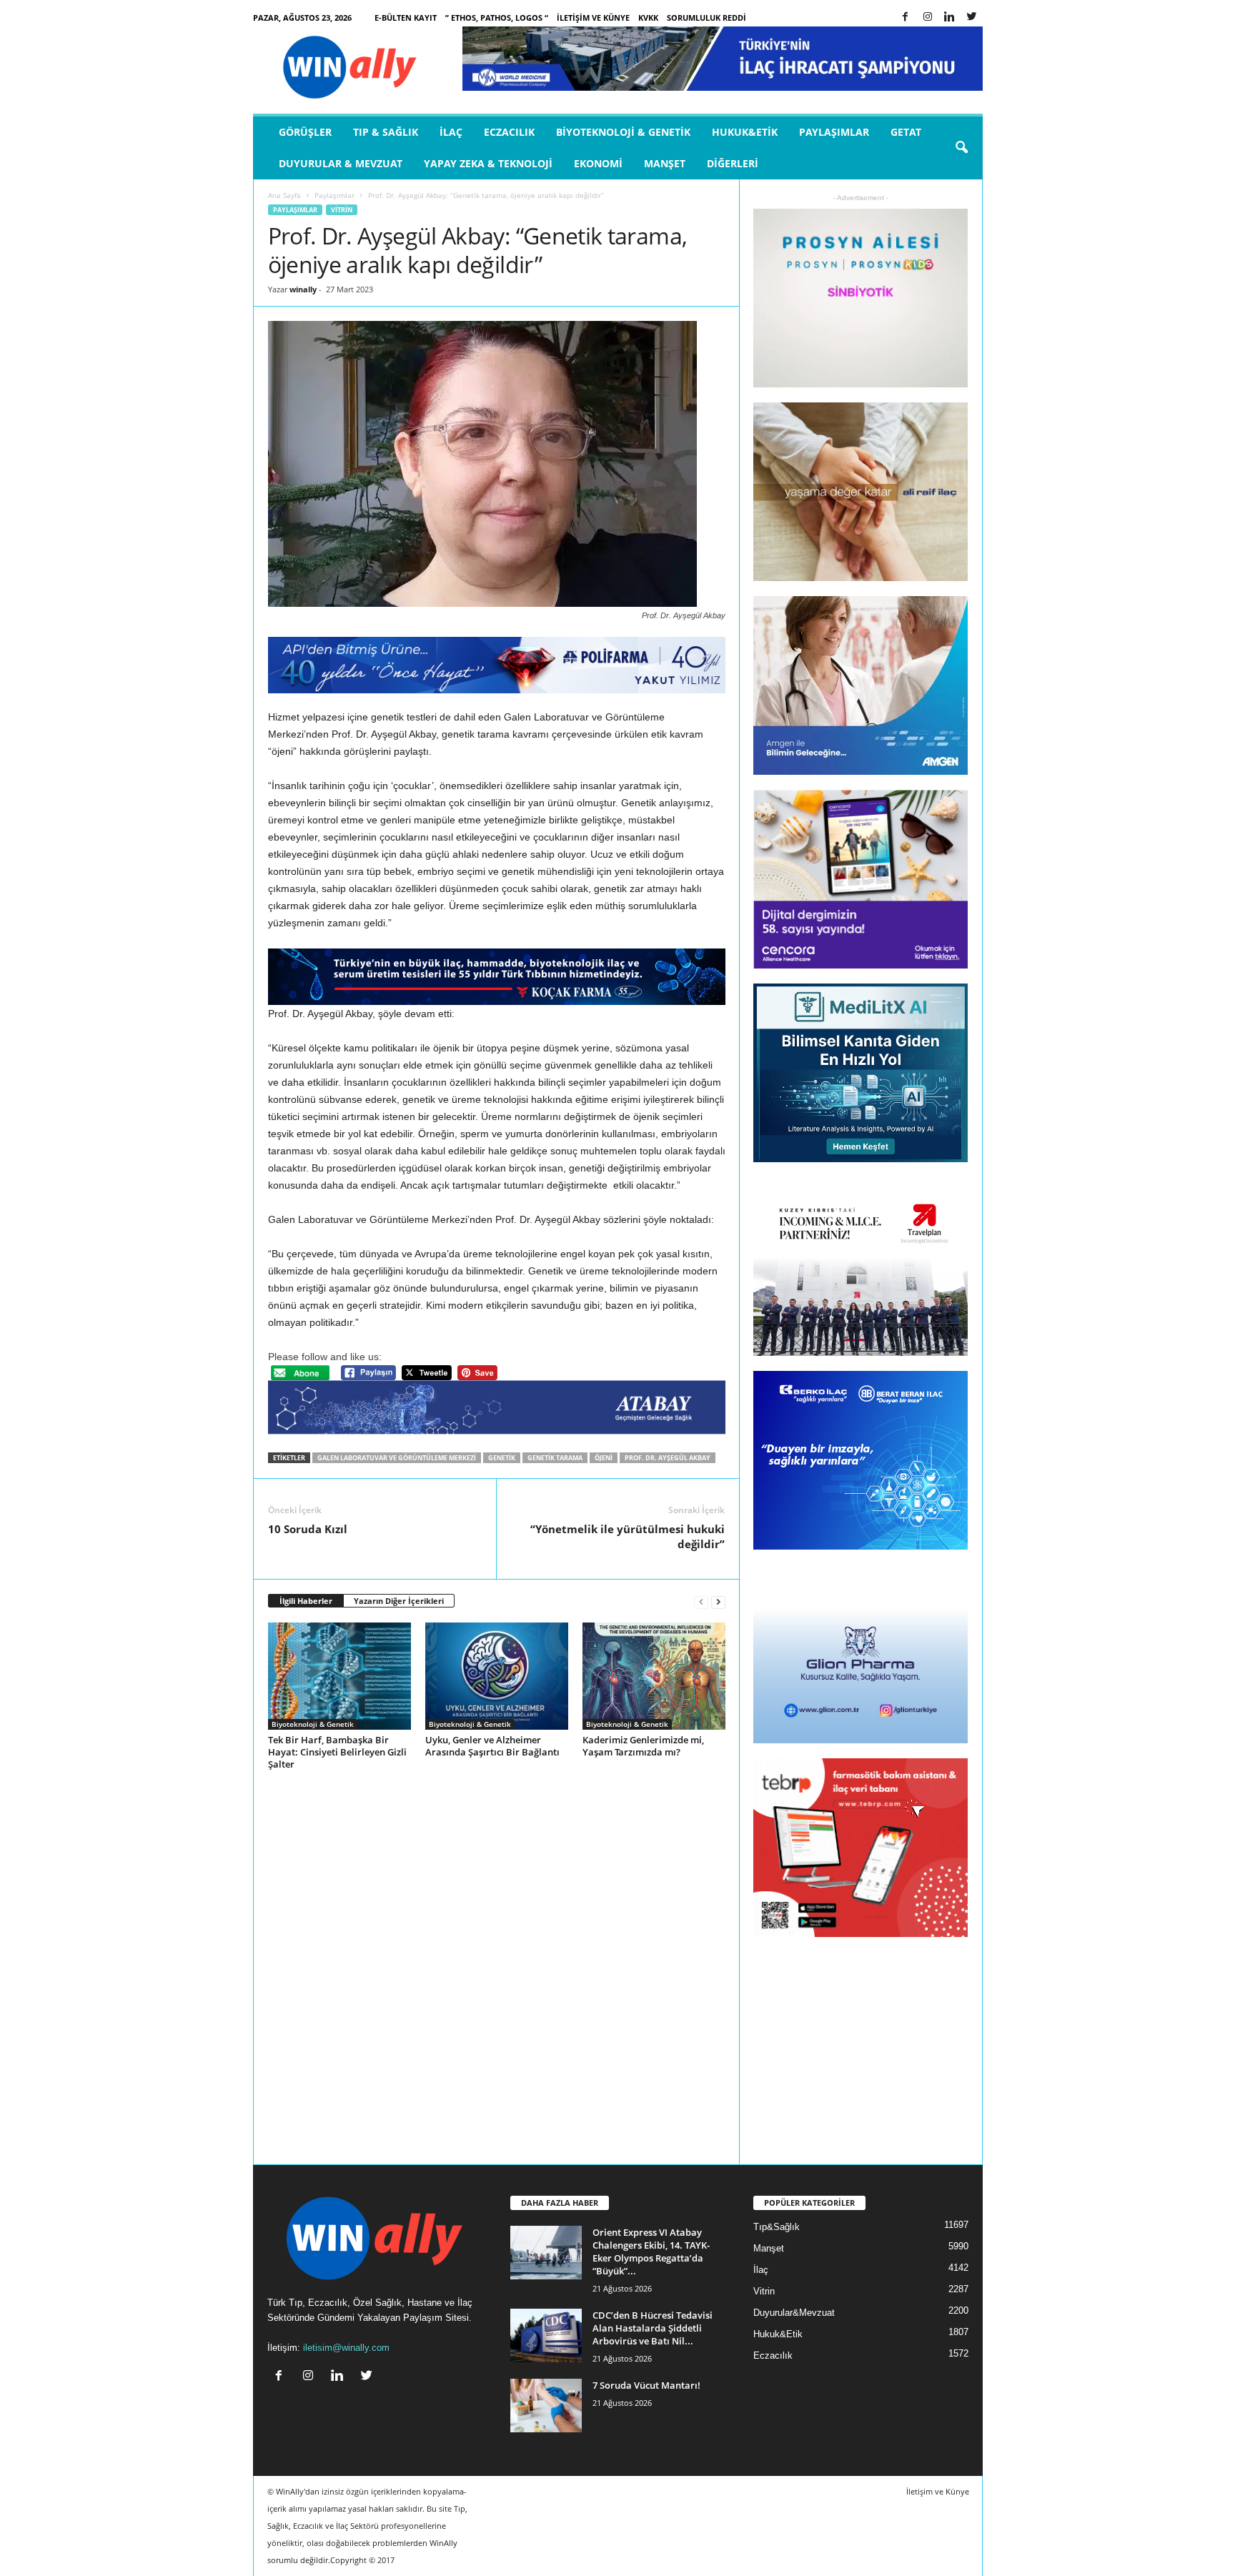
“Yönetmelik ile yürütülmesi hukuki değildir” (628, 1536)
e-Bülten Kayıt (406, 18)
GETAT (906, 132)
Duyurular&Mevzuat (794, 2313)
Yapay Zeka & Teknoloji (488, 163)
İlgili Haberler (306, 1601)
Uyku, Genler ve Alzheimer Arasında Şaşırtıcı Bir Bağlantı (492, 1746)
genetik (502, 1458)
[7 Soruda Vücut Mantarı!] (546, 2406)
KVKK (648, 18)
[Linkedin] (950, 18)
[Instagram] (928, 18)
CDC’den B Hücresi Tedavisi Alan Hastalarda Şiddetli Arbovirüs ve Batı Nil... (653, 2328)
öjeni (604, 1458)
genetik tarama (555, 1458)
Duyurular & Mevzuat (341, 163)
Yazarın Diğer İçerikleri (399, 1601)
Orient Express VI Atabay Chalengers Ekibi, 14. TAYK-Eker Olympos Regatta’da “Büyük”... (651, 2251)
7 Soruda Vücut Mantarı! (646, 2385)
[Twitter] (972, 18)
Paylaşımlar (834, 132)
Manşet (665, 163)
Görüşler (305, 132)
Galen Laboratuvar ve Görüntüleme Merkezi (397, 1458)
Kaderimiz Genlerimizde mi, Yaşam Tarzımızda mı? (643, 1746)
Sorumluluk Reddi (706, 18)
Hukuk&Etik (745, 132)
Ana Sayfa (284, 195)
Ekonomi (598, 163)
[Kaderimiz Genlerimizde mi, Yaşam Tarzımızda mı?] (654, 1676)
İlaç (451, 132)
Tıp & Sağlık (386, 132)
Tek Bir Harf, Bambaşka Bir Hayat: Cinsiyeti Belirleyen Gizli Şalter (337, 1752)
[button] (961, 148)
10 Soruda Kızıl (308, 1529)
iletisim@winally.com (346, 2348)
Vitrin (342, 210)
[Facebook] (906, 18)
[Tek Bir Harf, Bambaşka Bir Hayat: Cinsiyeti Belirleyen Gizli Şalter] (339, 1676)
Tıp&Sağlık (777, 2227)
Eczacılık (509, 132)
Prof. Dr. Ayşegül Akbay (668, 1458)
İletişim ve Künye (593, 18)
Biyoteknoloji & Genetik (623, 132)
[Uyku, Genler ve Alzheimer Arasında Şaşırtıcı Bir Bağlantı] (497, 1676)
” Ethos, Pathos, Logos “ (497, 18)
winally (303, 289)
